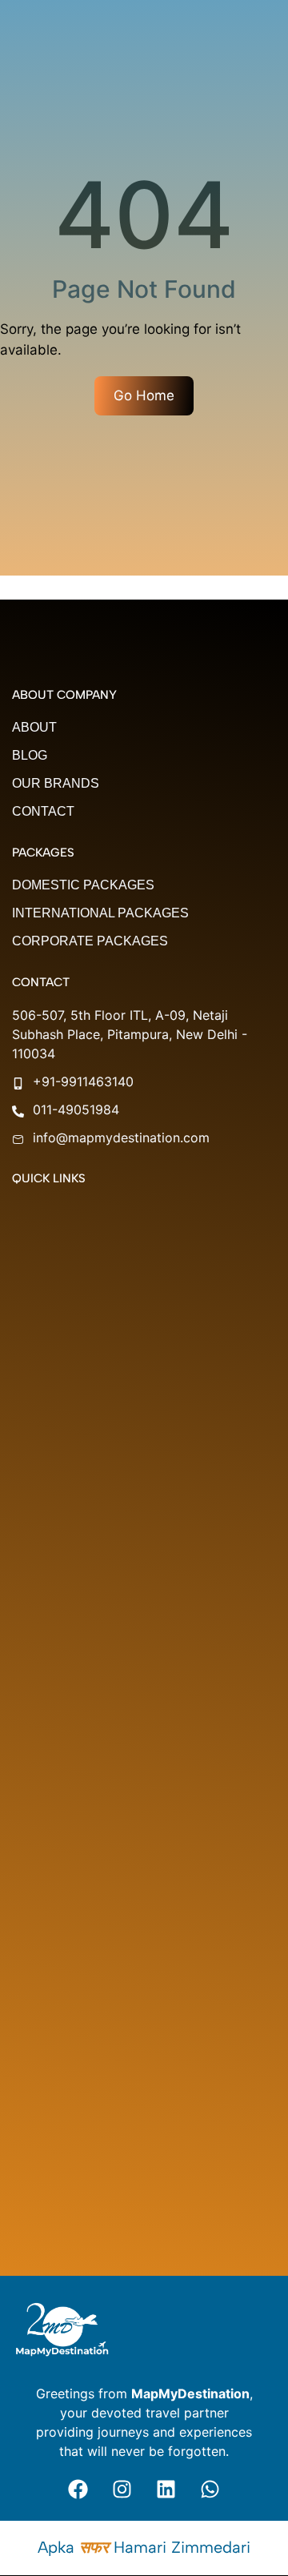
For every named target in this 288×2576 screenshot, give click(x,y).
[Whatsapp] (210, 2489)
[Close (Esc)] (235, 18)
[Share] (200, 18)
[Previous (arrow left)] (28, 1288)
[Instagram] (122, 2489)
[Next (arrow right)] (260, 1288)
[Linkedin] (166, 2489)
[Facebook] (78, 2489)
